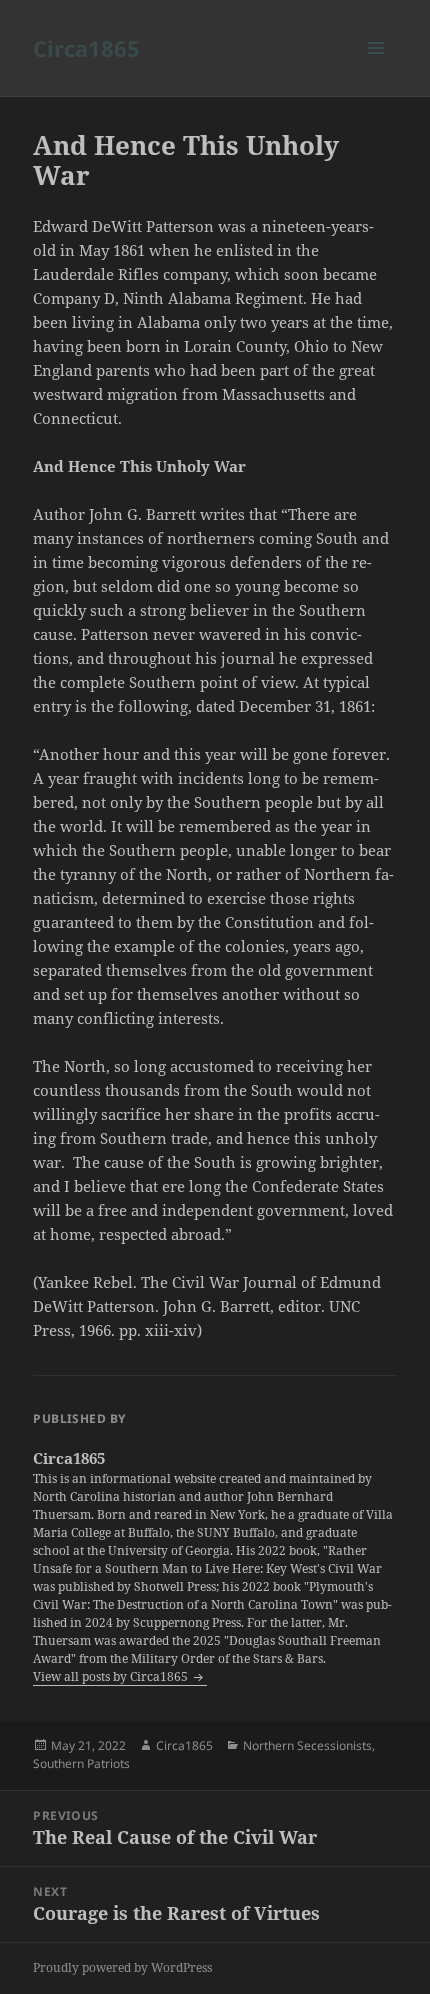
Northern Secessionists (307, 1745)
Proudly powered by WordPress (122, 1967)
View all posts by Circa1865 (112, 1676)
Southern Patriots (81, 1763)
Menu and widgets (376, 68)
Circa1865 (86, 48)
